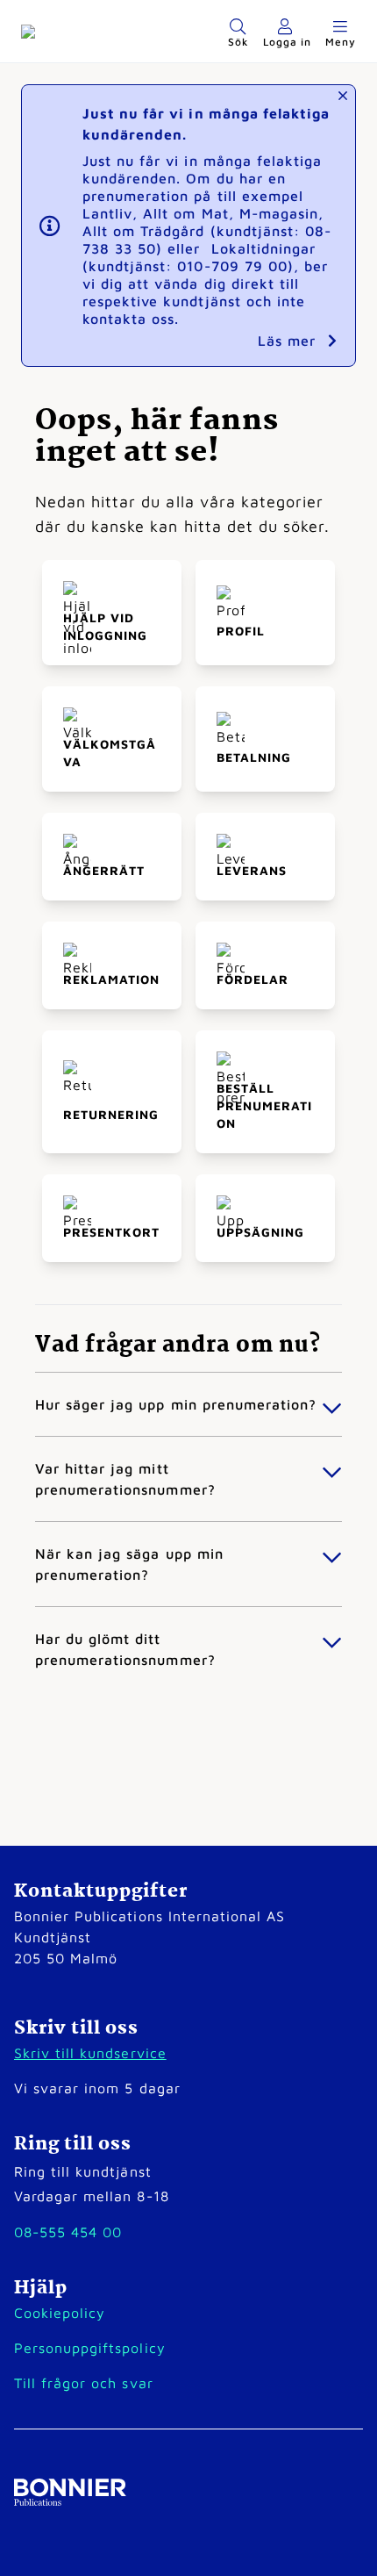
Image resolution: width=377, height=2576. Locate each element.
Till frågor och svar (84, 2383)
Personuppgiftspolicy (90, 2348)
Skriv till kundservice (90, 2053)
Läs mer (289, 341)
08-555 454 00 (68, 2232)
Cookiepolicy (60, 2313)
